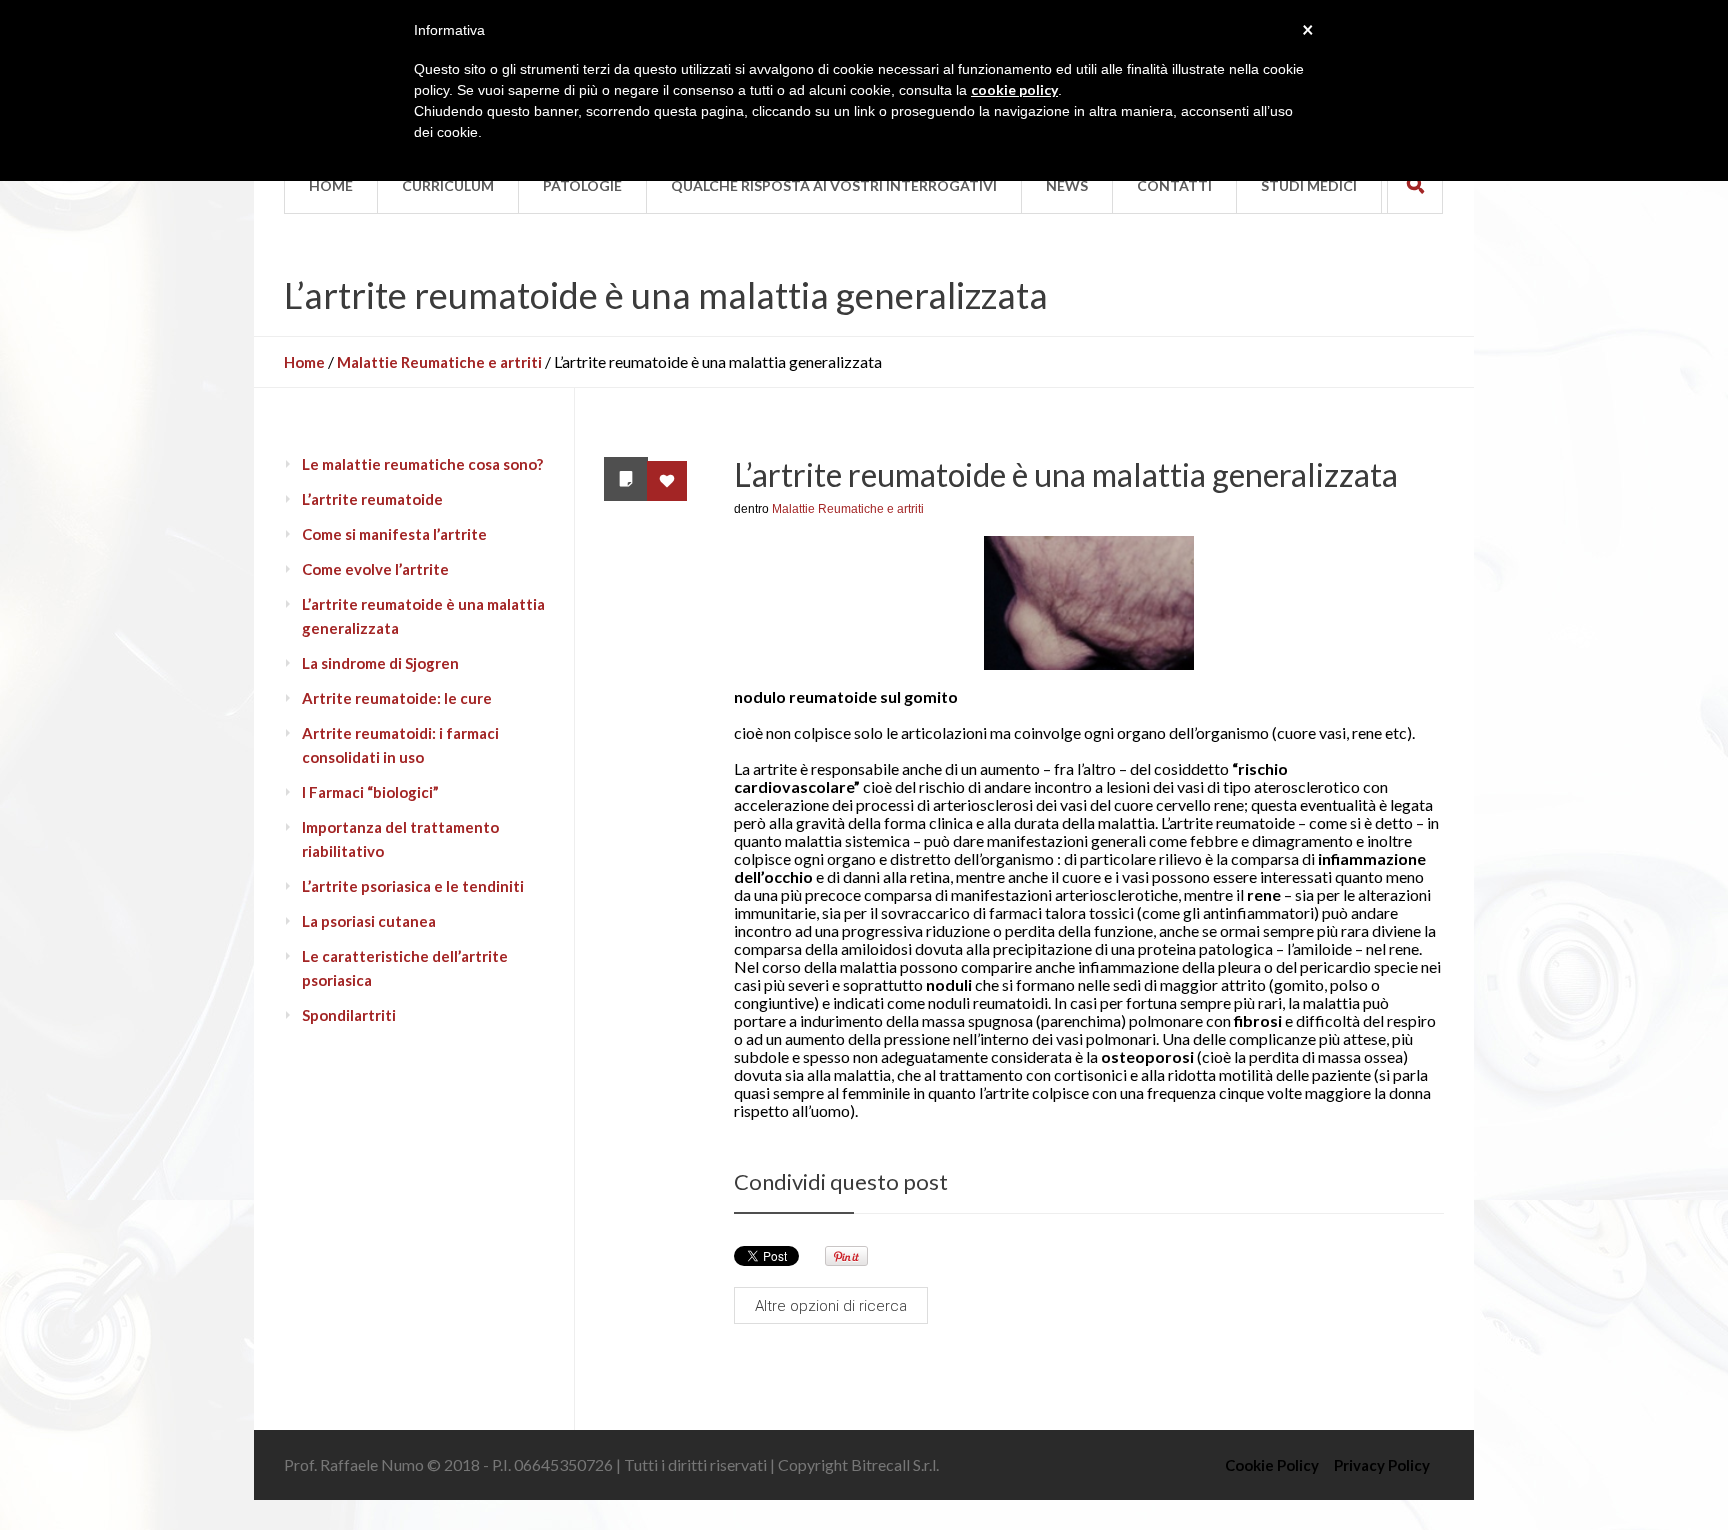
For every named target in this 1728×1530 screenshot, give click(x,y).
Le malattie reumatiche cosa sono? (422, 464)
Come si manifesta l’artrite (394, 534)
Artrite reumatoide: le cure (397, 698)
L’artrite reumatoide (372, 499)
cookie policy (1014, 89)
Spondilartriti (349, 1015)
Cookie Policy (1272, 1465)
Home (304, 362)
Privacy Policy (1382, 1465)
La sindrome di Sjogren (380, 663)
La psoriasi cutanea (369, 921)
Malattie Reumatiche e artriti (439, 362)
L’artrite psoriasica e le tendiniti (413, 886)
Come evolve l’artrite (375, 569)
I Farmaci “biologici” (370, 792)
